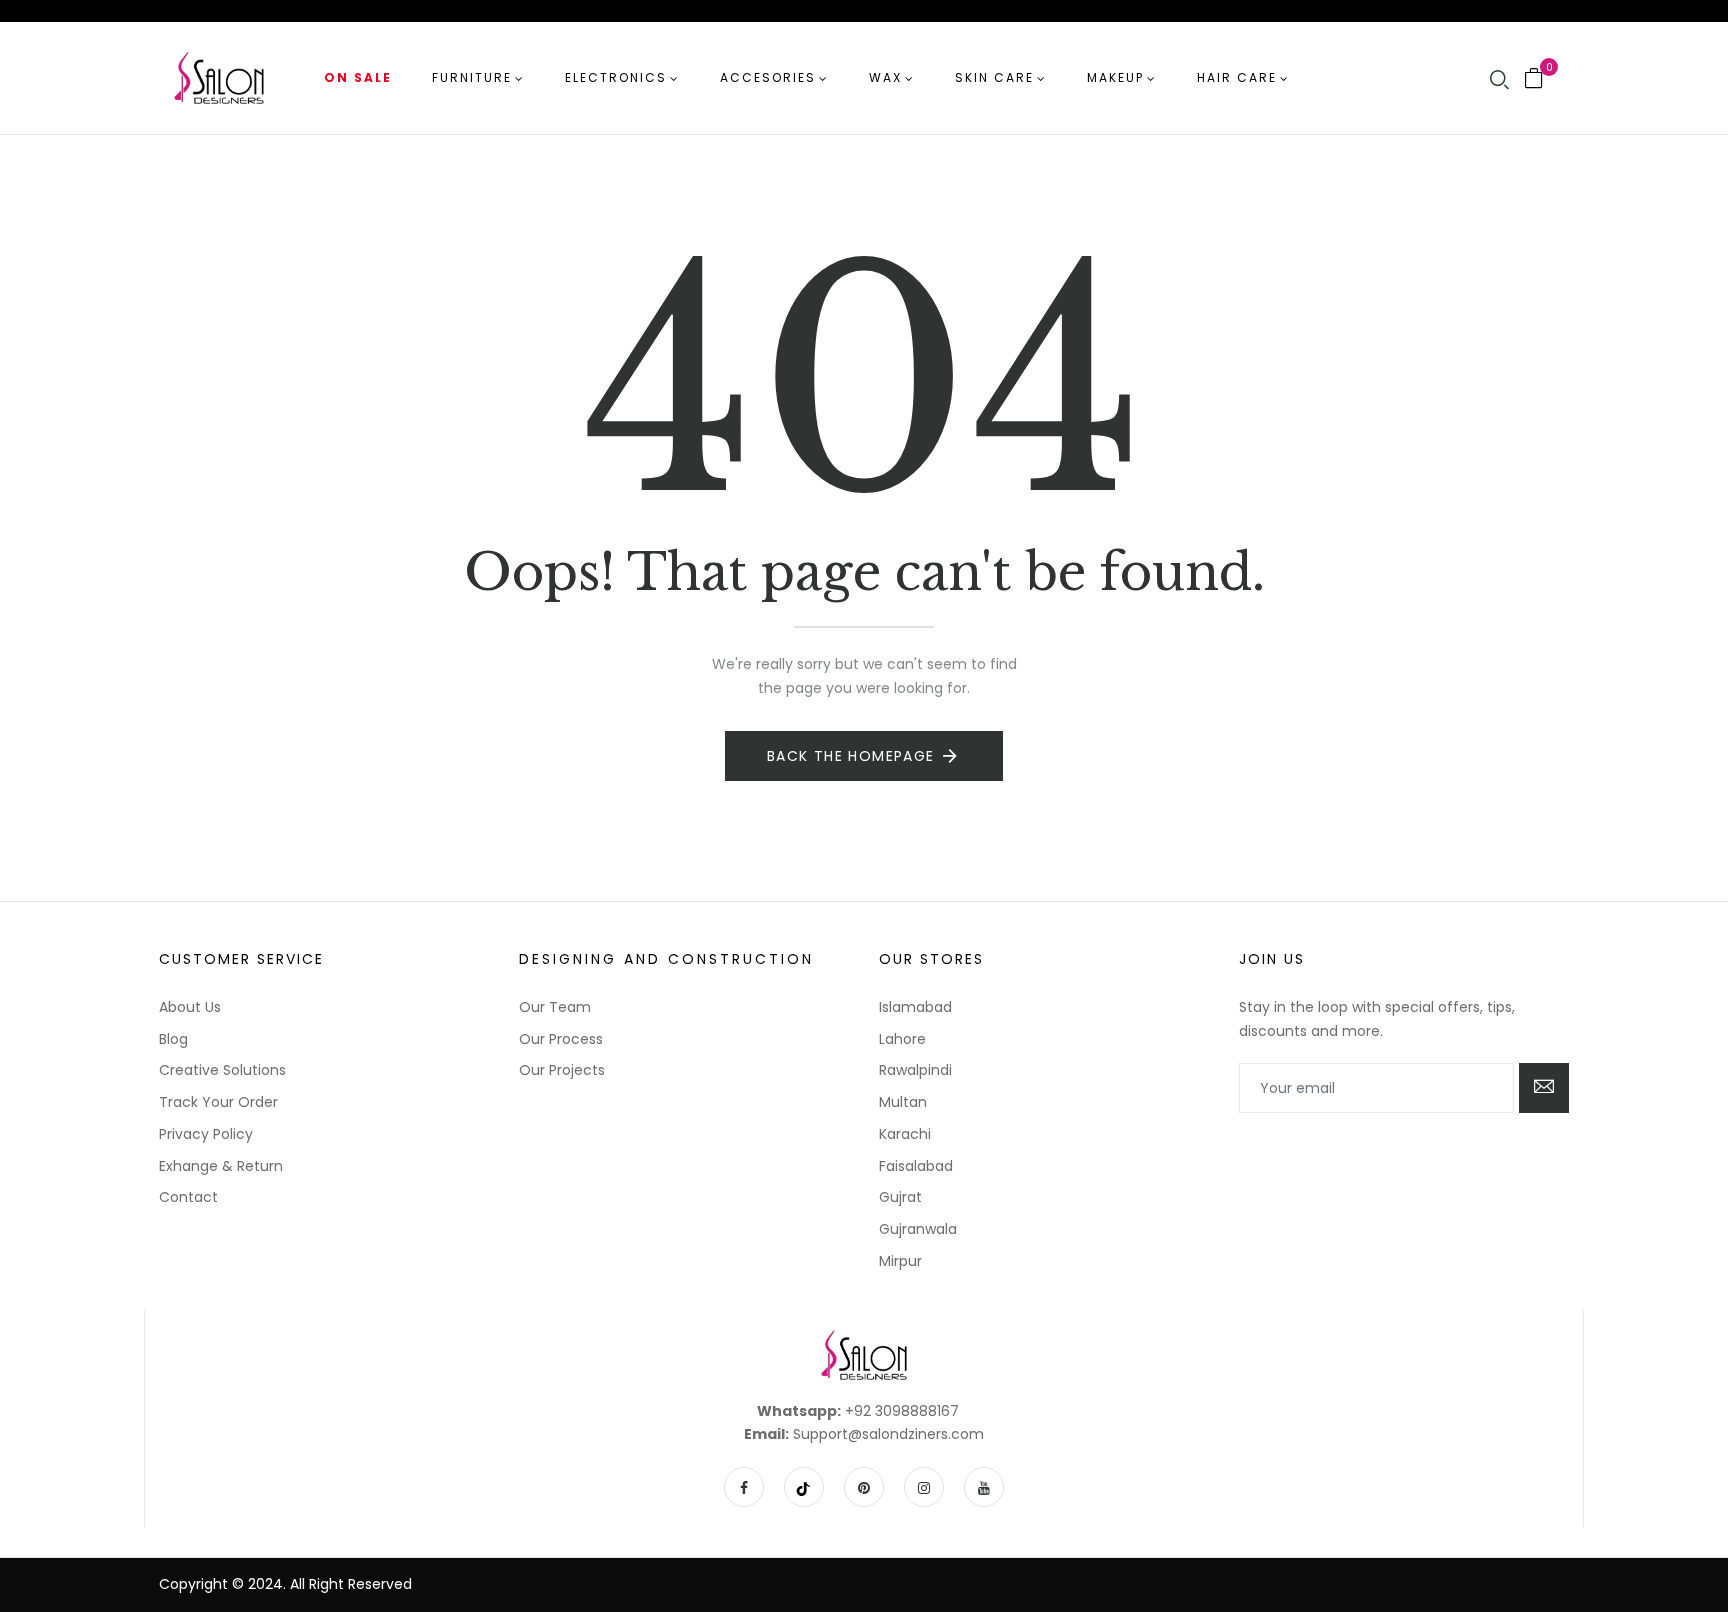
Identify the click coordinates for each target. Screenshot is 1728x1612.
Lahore (902, 1039)
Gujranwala (918, 1229)
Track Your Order (218, 1102)
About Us (190, 1007)
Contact (188, 1197)
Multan (903, 1102)
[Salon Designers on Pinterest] (864, 1487)
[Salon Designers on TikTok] (804, 1487)
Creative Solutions (222, 1070)
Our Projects (562, 1070)
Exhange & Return (221, 1166)
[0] (1534, 80)
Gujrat (900, 1197)
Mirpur (900, 1261)
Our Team (555, 1007)
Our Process (561, 1039)
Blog (173, 1039)
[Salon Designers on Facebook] (744, 1487)
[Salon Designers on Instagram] (924, 1487)
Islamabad (915, 1007)
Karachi (905, 1134)
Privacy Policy (206, 1134)
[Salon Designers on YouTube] (984, 1487)
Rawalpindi (915, 1070)
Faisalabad (916, 1166)
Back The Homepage (851, 756)
